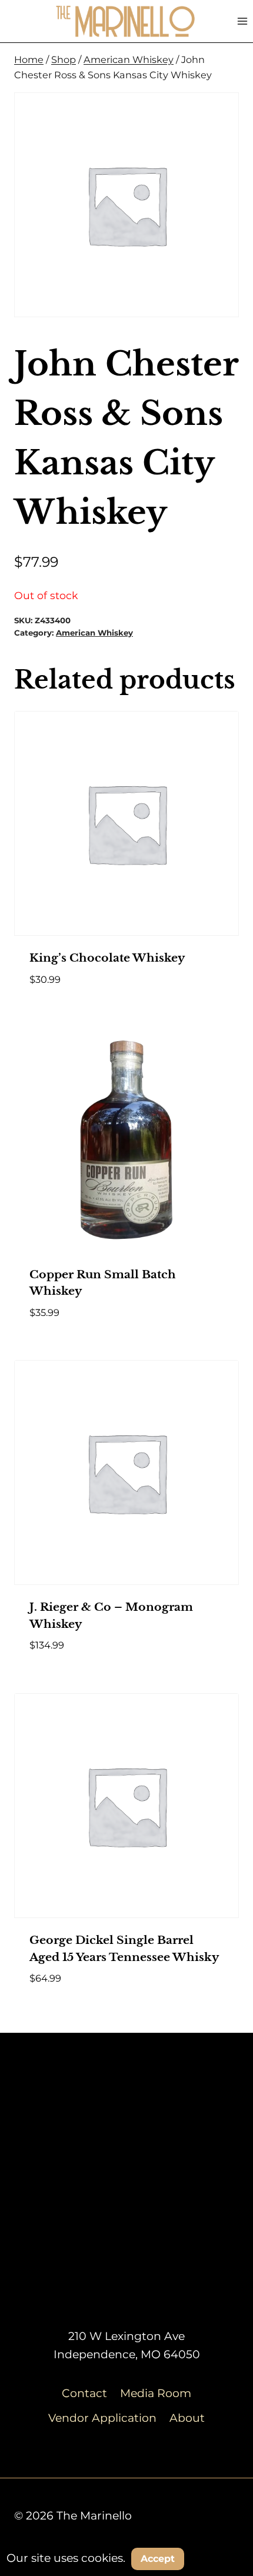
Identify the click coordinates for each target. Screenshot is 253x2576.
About (187, 2418)
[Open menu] (242, 21)
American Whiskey (94, 633)
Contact (84, 2393)
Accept (158, 2559)
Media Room (156, 2393)
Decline (220, 2558)
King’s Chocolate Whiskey (107, 958)
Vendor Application (102, 2418)
